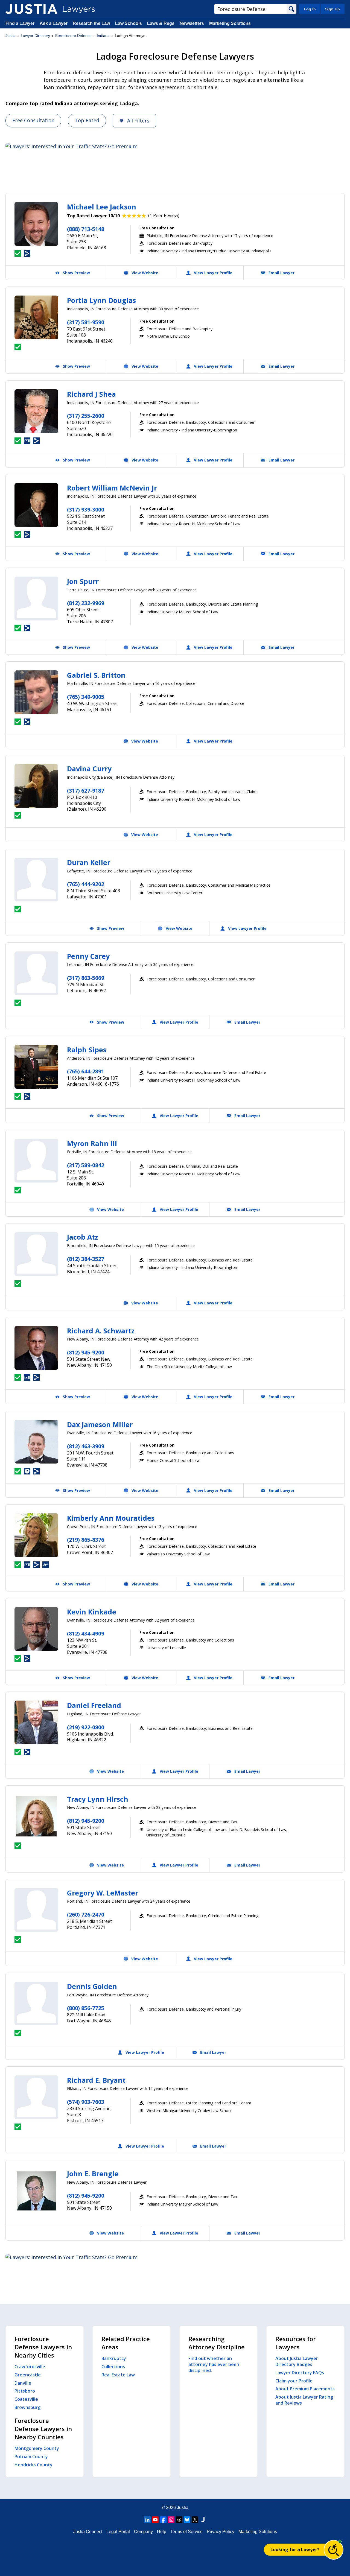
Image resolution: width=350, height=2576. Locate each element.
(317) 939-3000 (86, 509)
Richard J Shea (91, 394)
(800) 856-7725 (86, 2008)
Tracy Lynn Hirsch (98, 1799)
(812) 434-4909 (86, 1633)
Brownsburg (27, 2407)
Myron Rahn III (92, 1143)
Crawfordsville (30, 2367)
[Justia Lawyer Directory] (31, 9)
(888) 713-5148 (86, 229)
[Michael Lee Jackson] (36, 224)
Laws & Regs (161, 23)
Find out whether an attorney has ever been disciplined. (214, 2364)
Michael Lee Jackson (102, 207)
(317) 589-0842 (86, 1165)
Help (162, 2532)
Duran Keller (89, 862)
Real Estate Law (118, 2375)
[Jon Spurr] (36, 598)
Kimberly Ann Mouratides (111, 1518)
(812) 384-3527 (86, 1259)
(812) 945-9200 (86, 1352)
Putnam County (31, 2457)
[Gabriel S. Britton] (36, 692)
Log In (310, 9)
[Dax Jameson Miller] (36, 1442)
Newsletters (192, 23)
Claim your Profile (294, 2381)
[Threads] (179, 2520)
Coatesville (26, 2399)
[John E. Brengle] (36, 2191)
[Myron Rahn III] (36, 1161)
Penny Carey (88, 956)
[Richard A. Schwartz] (36, 1348)
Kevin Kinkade (92, 1612)
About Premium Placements (305, 2389)
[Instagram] (171, 2520)
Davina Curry (89, 769)
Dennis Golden (92, 1986)
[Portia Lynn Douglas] (36, 317)
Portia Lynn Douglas (101, 300)
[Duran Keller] (36, 880)
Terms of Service (186, 2532)
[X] (195, 2520)
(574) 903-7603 (86, 2102)
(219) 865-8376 (86, 1540)
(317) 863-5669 (86, 978)
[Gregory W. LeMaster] (36, 1910)
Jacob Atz (83, 1237)
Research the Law (91, 23)
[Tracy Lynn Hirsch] (36, 1816)
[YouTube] (155, 2520)
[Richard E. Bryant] (36, 2097)
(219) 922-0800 (86, 1727)
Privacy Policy (221, 2532)
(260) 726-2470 (86, 1915)
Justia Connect (88, 2532)
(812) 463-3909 (86, 1446)
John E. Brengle (93, 2174)
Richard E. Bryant (96, 2080)
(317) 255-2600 (86, 416)
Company (143, 2532)
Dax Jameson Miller (100, 1424)
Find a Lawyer (20, 23)
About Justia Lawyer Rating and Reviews (304, 2400)
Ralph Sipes (87, 1050)
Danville (23, 2383)
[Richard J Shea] (36, 411)
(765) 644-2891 (86, 1071)
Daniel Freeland (94, 1705)
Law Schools (129, 23)
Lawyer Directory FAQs (300, 2373)
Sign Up (332, 9)
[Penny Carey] (36, 973)
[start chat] (334, 2550)
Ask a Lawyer (54, 23)
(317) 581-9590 (86, 322)
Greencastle (28, 2375)
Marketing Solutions (230, 23)
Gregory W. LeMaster (103, 1893)
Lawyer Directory (35, 36)
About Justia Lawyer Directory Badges (297, 2361)
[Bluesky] (187, 2520)
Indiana (103, 36)
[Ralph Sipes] (36, 1067)
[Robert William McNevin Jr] (36, 505)
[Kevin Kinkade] (36, 1629)
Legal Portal (118, 2532)
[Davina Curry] (36, 786)
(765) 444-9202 (86, 884)
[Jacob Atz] (36, 1254)
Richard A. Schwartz (101, 1331)
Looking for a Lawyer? (295, 2549)
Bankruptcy (114, 2358)
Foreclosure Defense (73, 36)
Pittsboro (25, 2391)
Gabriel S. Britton (96, 675)
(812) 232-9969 (86, 603)
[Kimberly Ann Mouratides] (36, 1535)
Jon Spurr (83, 581)
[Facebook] (163, 2520)
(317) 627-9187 (86, 791)
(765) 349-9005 (86, 697)
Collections (113, 2367)
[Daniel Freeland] (36, 1722)
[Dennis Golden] (36, 2003)
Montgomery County (37, 2448)
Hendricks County (33, 2465)
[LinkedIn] (147, 2520)
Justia (11, 36)
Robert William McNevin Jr (112, 488)
